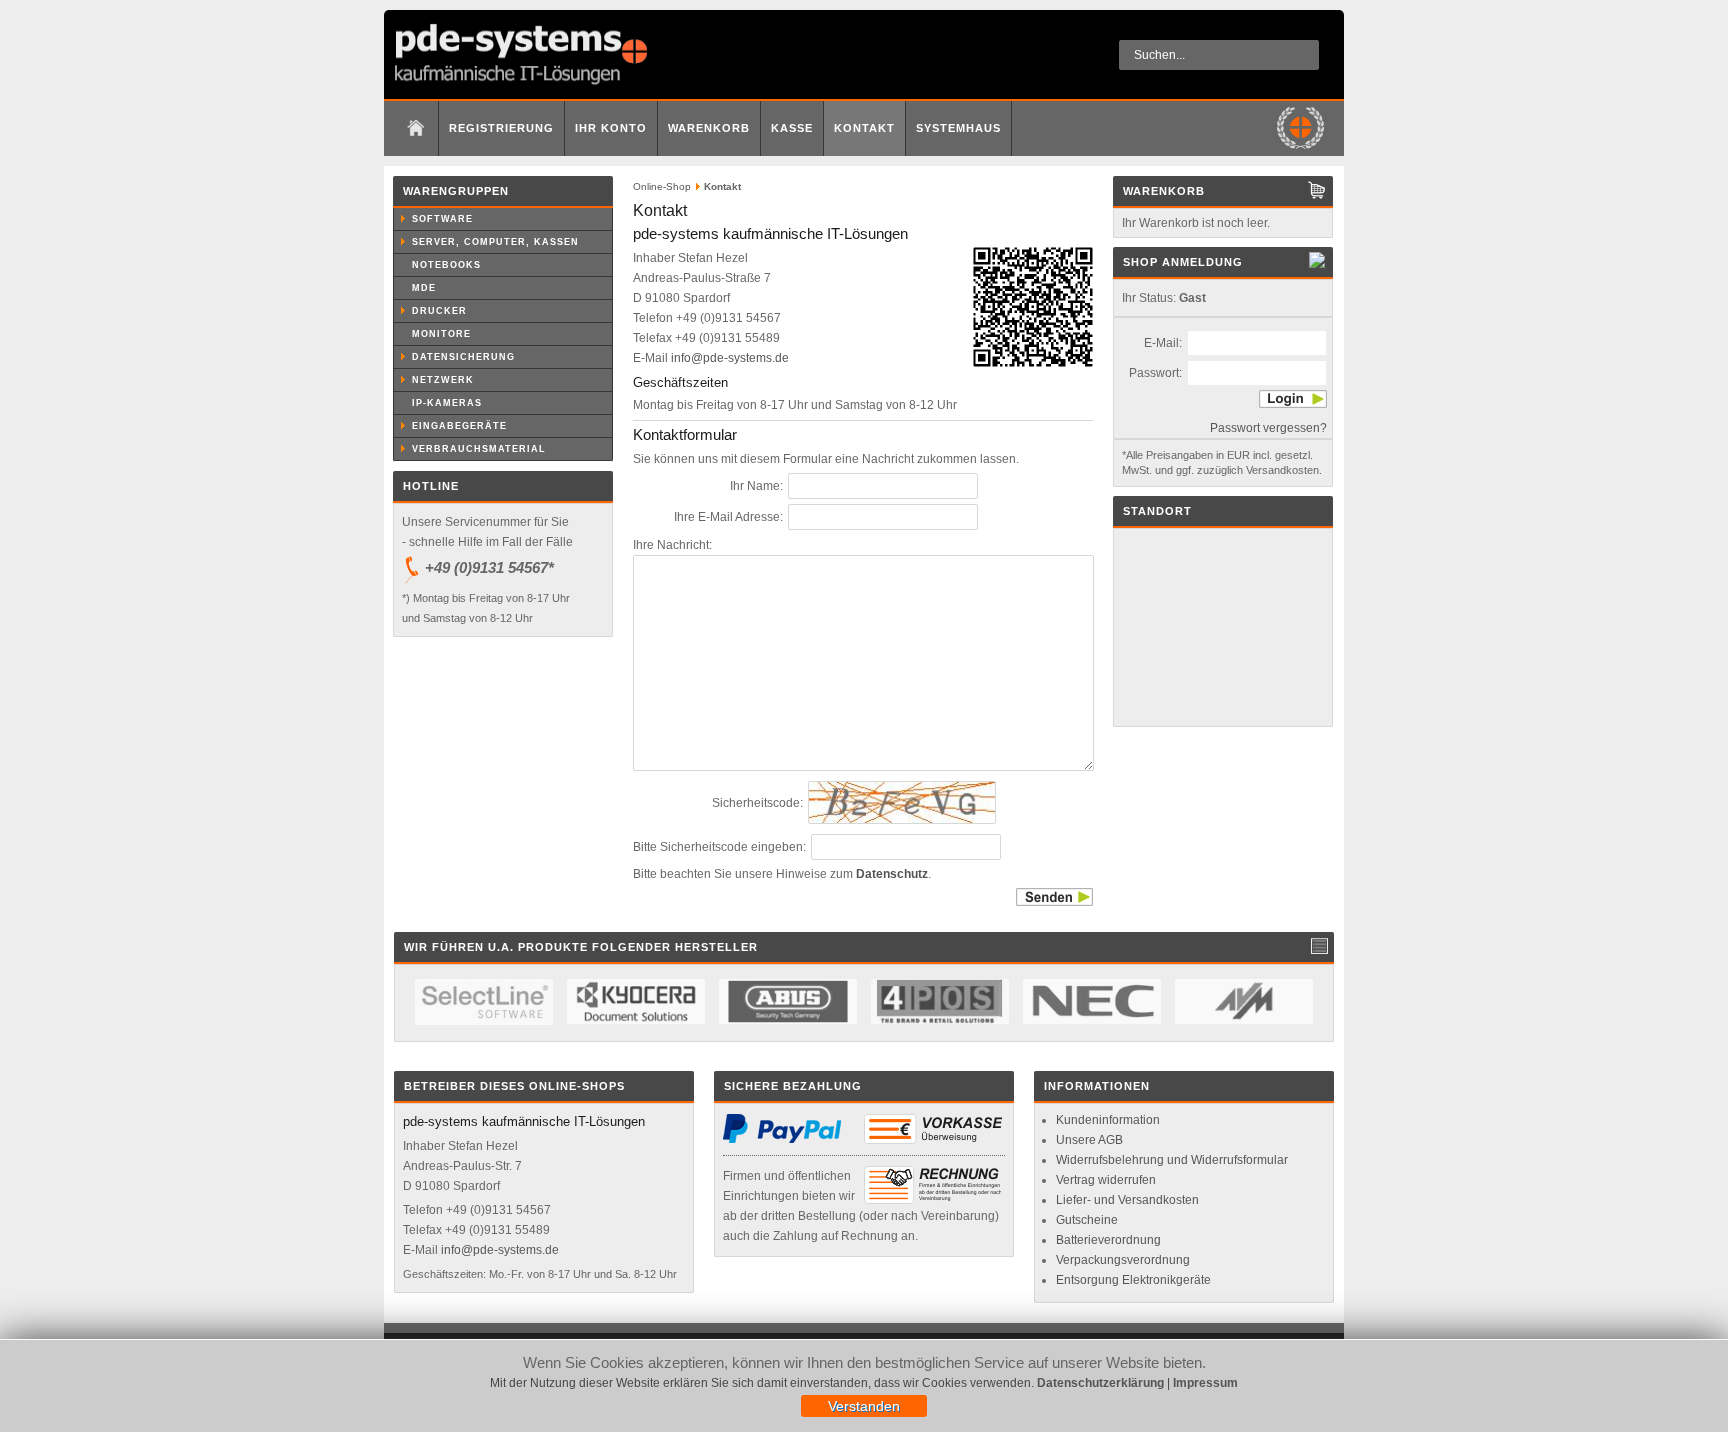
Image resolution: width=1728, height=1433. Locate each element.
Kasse (792, 128)
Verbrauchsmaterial (479, 449)
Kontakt (864, 128)
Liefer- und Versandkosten (1127, 1200)
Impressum (1205, 1383)
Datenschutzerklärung (1100, 1383)
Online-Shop (662, 186)
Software (442, 219)
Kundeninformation (1108, 1120)
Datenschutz (892, 874)
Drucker (439, 311)
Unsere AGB (1089, 1140)
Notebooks (446, 265)
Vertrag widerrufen (1106, 1180)
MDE (424, 288)
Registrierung (501, 128)
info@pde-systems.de (730, 358)
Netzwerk (443, 380)
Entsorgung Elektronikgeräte (1133, 1280)
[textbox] (1219, 55)
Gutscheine (1087, 1220)
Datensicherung (463, 357)
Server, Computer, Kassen (495, 242)
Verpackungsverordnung (1123, 1260)
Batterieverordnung (1108, 1240)
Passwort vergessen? (1268, 428)
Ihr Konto (611, 128)
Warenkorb (709, 128)
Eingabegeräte (459, 426)
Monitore (441, 334)
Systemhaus (958, 128)
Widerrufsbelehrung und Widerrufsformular (1172, 1160)
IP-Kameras (447, 403)
